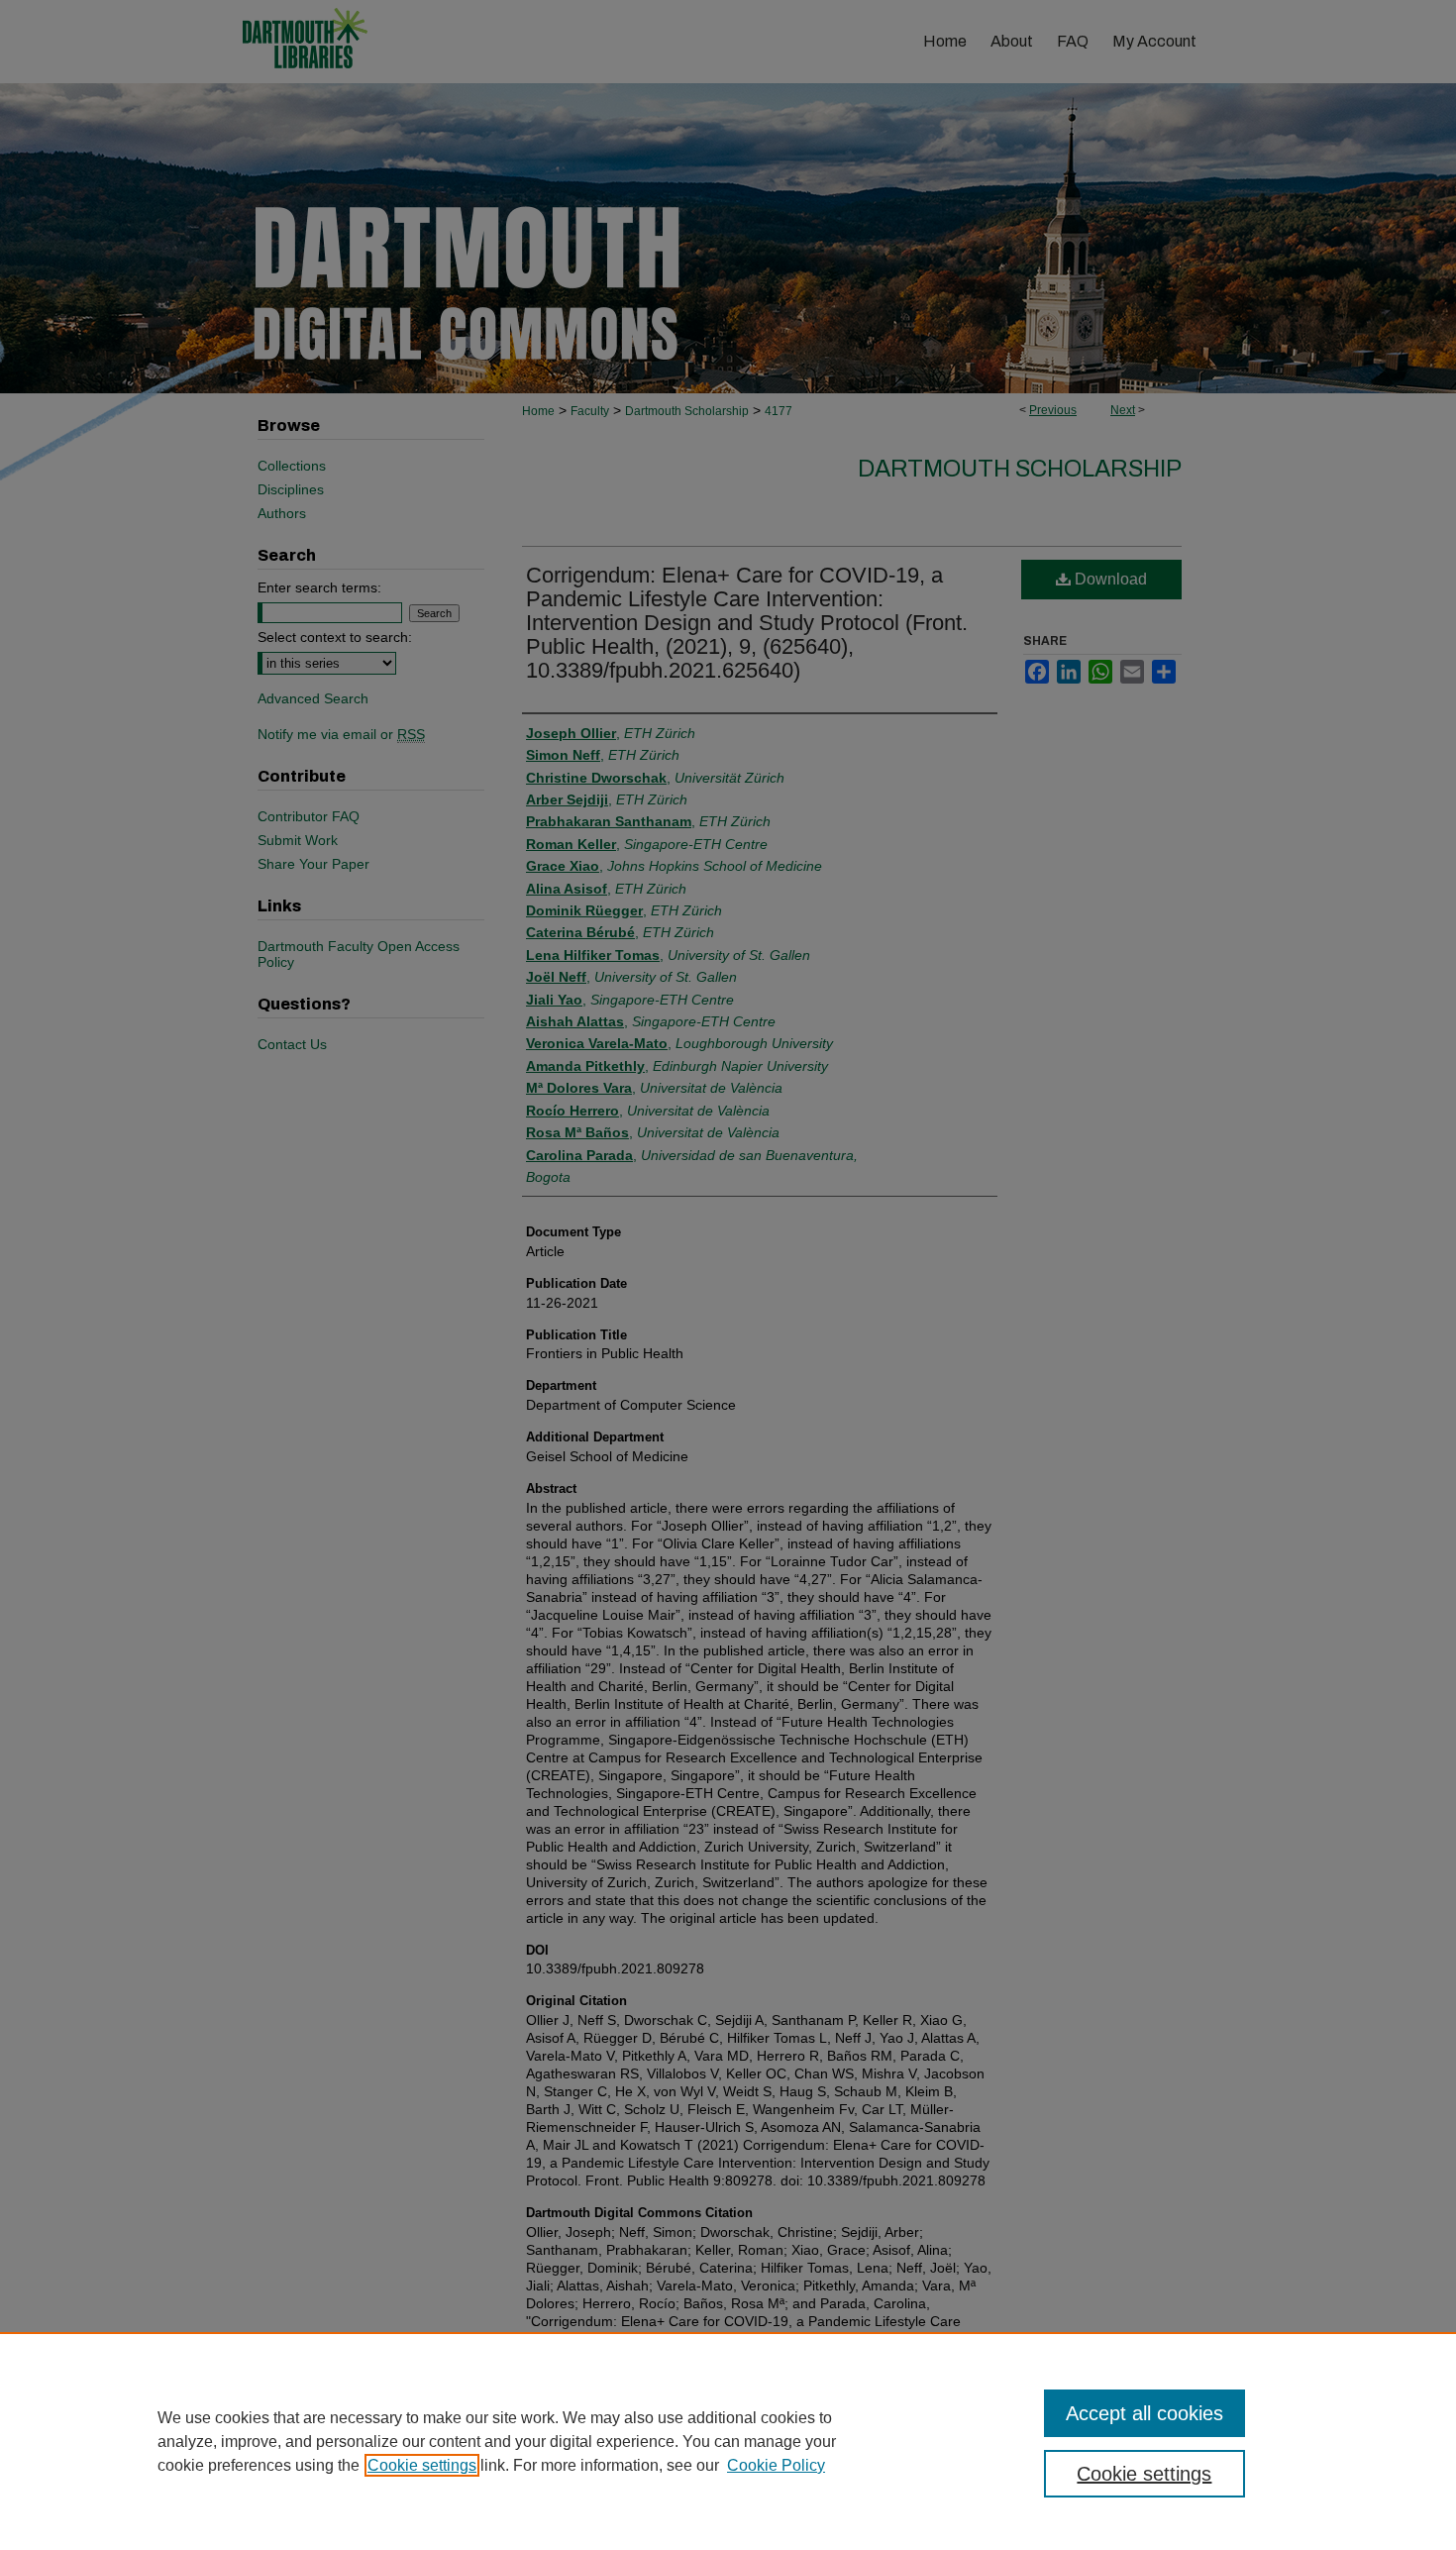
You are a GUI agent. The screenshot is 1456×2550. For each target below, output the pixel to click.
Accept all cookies (1144, 2413)
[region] (728, 2441)
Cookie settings (422, 2465)
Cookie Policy (776, 2465)
